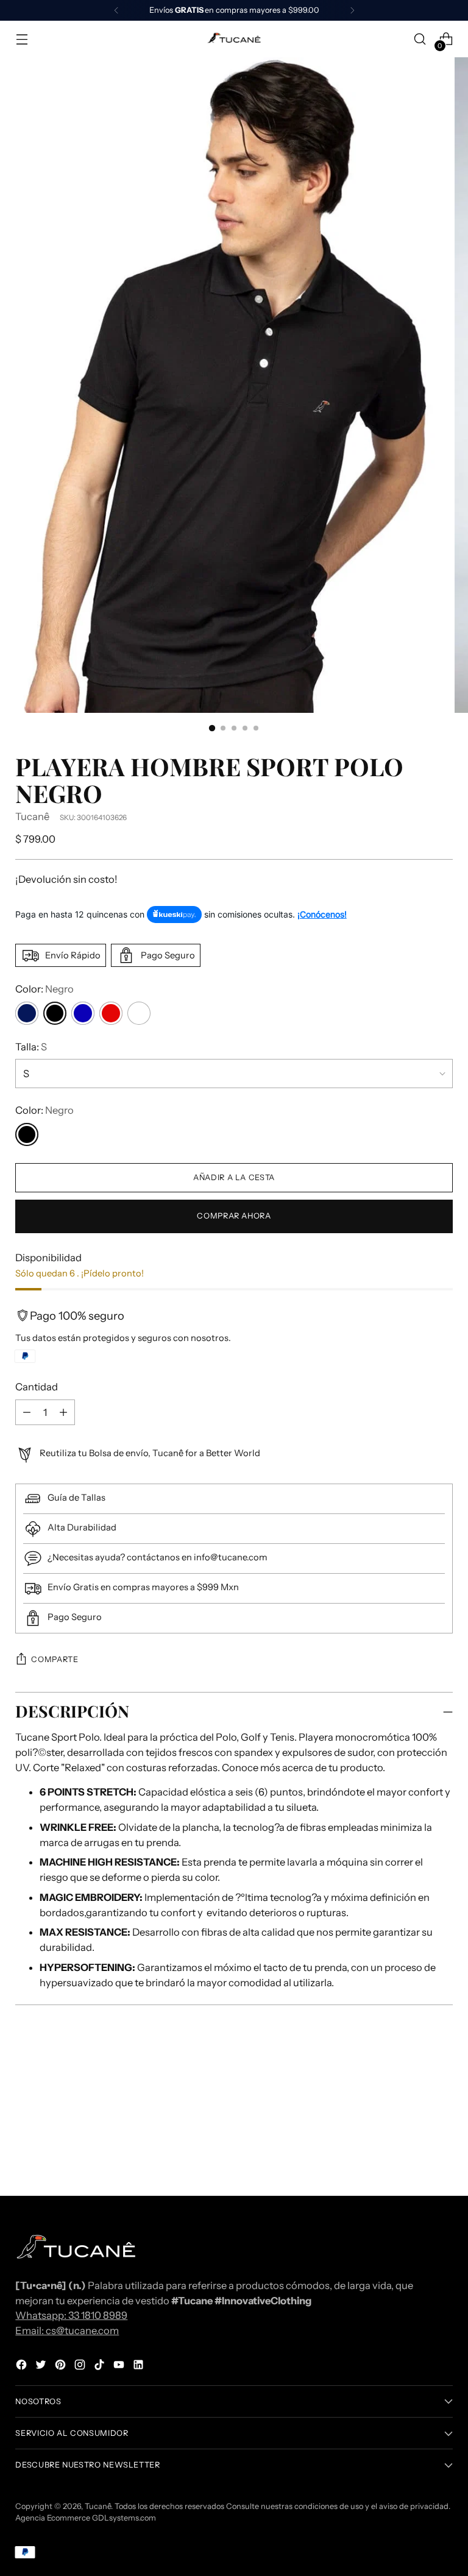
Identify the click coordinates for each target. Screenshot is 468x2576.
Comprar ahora (234, 1216)
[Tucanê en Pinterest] (62, 2367)
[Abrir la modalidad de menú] (22, 39)
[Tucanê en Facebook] (23, 2367)
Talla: (31, 1047)
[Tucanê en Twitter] (42, 2367)
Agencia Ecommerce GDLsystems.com (86, 2518)
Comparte (55, 1659)
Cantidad (37, 1387)
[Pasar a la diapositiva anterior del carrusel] (414, 2105)
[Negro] (27, 1134)
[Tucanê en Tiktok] (101, 2367)
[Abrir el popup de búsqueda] (420, 39)
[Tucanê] (234, 39)
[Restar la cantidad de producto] (63, 1412)
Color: (44, 989)
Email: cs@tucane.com (67, 2330)
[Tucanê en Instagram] (81, 2367)
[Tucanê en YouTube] (120, 2367)
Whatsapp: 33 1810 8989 (71, 2315)
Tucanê (32, 816)
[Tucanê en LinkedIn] (140, 2367)
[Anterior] (116, 10)
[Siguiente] (352, 10)
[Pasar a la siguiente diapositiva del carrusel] (442, 2104)
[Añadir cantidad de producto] (27, 1412)
